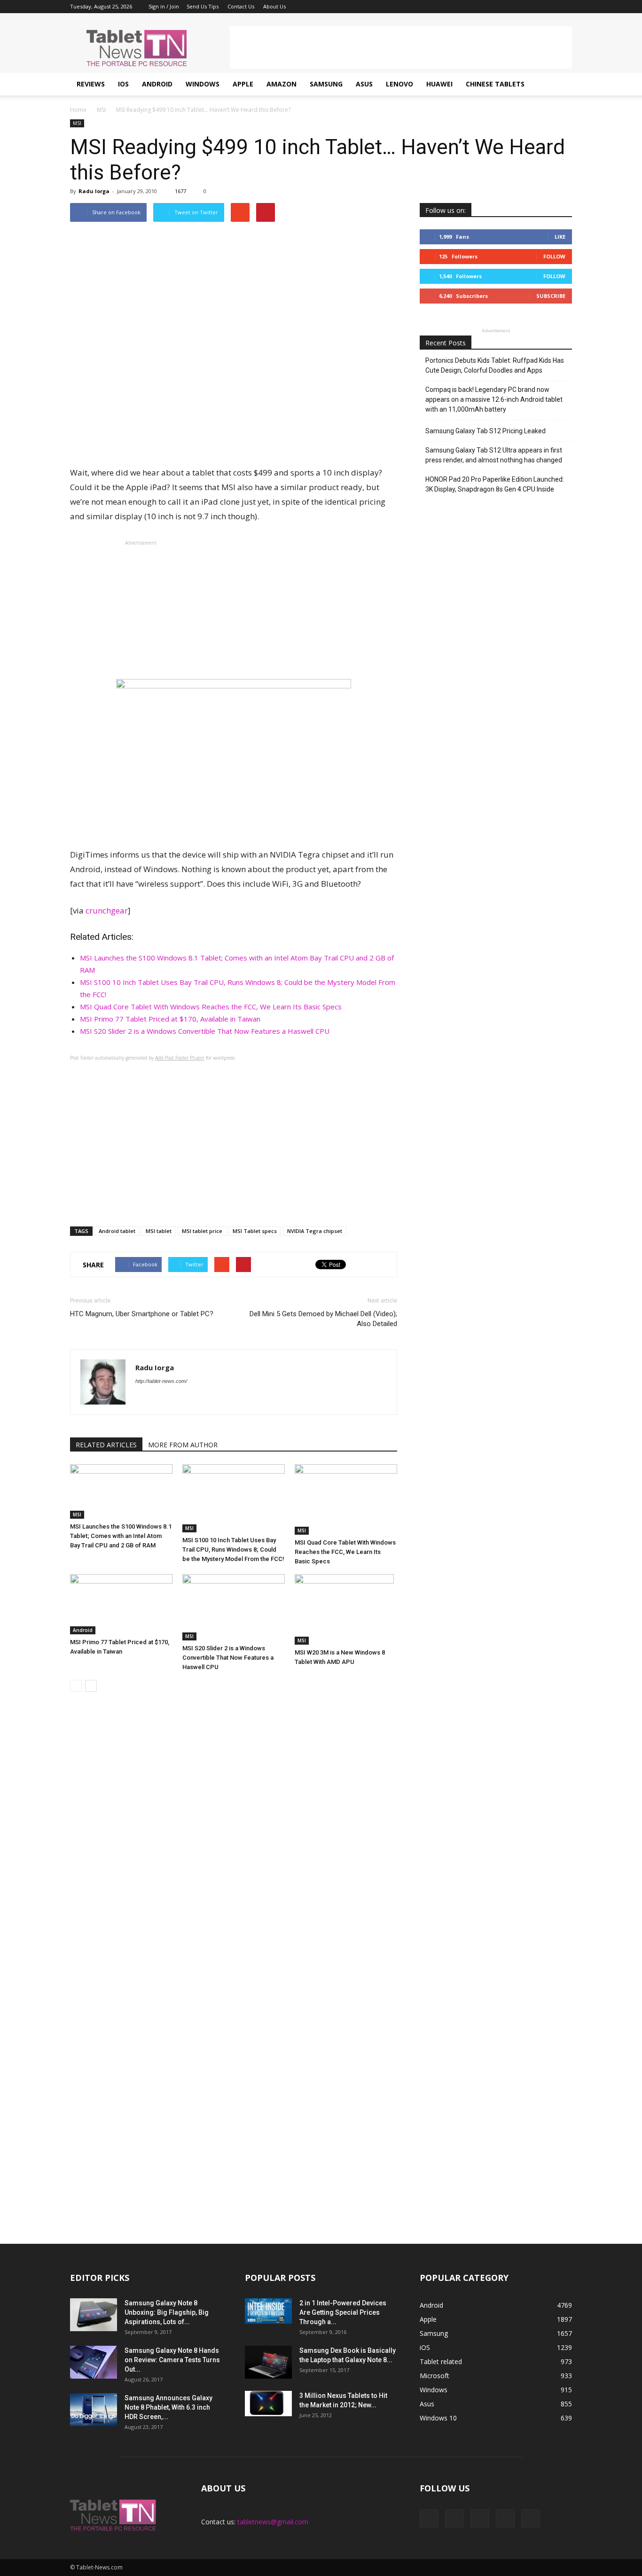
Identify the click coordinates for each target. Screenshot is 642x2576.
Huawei (439, 84)
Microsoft (435, 2376)
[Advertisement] (401, 47)
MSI (77, 123)
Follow (554, 256)
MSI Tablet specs (255, 1231)
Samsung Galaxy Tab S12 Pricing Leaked (485, 431)
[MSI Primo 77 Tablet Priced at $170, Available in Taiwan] (121, 1604)
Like (560, 237)
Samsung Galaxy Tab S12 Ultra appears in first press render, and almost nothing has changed (494, 455)
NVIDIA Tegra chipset (315, 1231)
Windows (203, 84)
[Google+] (518, 7)
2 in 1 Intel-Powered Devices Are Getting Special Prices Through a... (343, 2312)
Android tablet (117, 1231)
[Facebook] (503, 7)
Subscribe (551, 296)
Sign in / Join (164, 6)
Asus (364, 84)
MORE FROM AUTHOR (183, 1445)
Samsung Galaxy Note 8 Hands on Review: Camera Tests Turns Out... (172, 2360)
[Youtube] (565, 7)
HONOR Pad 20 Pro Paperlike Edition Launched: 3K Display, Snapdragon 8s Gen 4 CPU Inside (495, 484)
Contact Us (241, 6)
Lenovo (399, 84)
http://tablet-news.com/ (161, 1381)
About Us (274, 6)
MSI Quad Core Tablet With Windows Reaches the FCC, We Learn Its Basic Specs (211, 1007)
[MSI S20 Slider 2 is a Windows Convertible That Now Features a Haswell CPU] (234, 1607)
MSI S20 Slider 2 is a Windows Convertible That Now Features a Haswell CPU (205, 1031)
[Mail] (534, 7)
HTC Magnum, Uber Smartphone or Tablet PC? (142, 1314)
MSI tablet (159, 1231)
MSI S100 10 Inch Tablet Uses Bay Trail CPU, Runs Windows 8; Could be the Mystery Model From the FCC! (233, 1550)
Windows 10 (438, 2418)
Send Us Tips (203, 6)
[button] (561, 84)
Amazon (282, 84)
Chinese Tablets (495, 84)
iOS (123, 84)
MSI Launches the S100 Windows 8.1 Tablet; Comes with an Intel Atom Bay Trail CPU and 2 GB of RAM (121, 1536)
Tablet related (441, 2361)
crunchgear (107, 910)
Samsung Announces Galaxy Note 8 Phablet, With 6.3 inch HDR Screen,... (168, 2407)
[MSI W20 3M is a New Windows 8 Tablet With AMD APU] (346, 1609)
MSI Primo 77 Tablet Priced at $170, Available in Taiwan (170, 1019)
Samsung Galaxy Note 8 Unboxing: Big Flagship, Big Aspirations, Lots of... (167, 2312)
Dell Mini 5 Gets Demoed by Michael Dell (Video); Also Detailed (323, 1319)
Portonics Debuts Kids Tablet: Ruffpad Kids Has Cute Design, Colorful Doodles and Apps (495, 365)
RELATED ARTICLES (106, 1445)
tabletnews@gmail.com (273, 2522)
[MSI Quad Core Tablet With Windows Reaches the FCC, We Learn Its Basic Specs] (346, 1499)
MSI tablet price (202, 1231)
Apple (243, 84)
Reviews (91, 84)
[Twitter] (549, 7)
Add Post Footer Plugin (180, 1058)
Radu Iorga (94, 191)
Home (78, 110)
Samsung (326, 84)
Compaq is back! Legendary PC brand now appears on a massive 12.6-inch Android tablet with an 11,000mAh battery (494, 399)
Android (157, 84)
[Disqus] (234, 1842)
